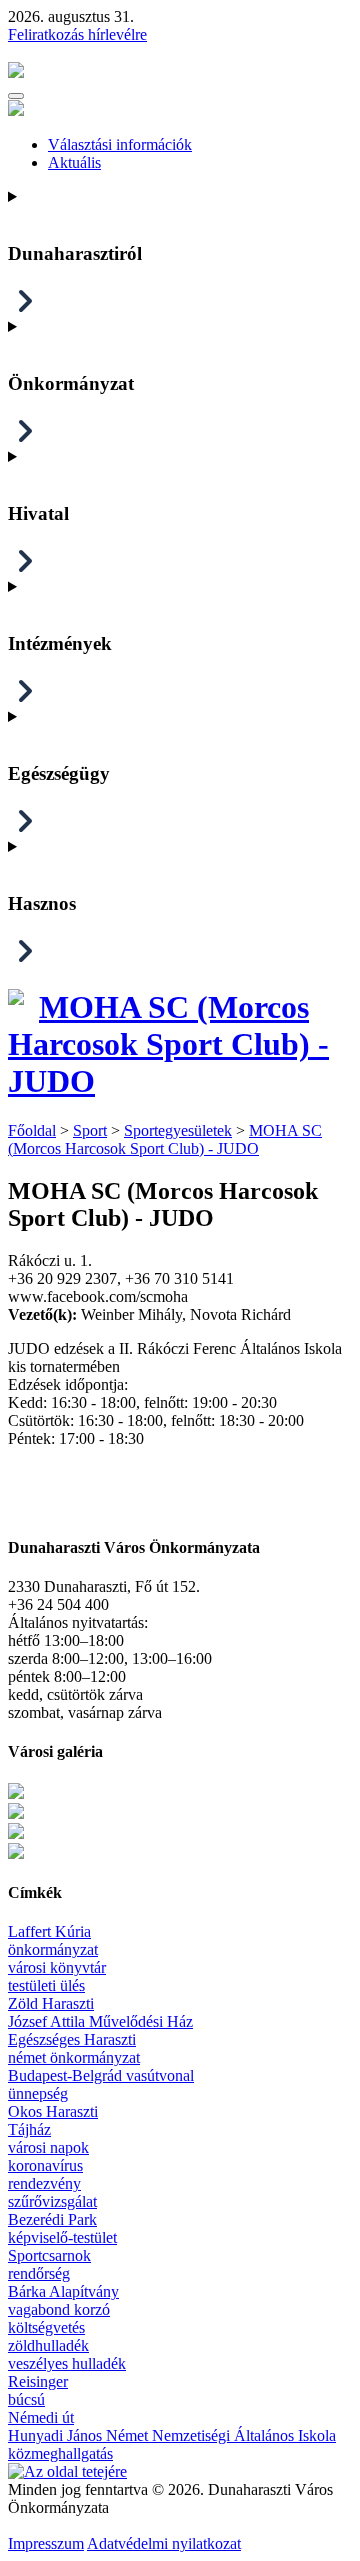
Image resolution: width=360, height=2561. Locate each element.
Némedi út (41, 2417)
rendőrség (39, 2273)
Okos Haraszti (53, 2111)
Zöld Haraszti (51, 2003)
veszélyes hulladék (67, 2363)
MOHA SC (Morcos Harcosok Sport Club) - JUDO (168, 1044)
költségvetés (46, 2327)
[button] (16, 96)
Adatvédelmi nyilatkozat (164, 2543)
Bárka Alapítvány (63, 2291)
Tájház (29, 2129)
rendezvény (44, 2183)
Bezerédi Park (52, 2219)
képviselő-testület (62, 2237)
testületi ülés (46, 1985)
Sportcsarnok (49, 2255)
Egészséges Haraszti (72, 2039)
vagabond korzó (59, 2309)
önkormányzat (53, 1949)
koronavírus (45, 2165)
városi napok (48, 2147)
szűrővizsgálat (52, 2201)
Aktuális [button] (74, 162)
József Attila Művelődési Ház (100, 2021)
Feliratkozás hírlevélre (77, 34)
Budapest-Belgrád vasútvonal (101, 2075)
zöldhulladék (48, 2345)
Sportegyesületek (178, 1130)
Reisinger (38, 2381)
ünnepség (38, 2093)
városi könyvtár (57, 1967)
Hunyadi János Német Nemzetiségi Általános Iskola (172, 2435)
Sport (90, 1130)
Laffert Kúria (49, 1931)
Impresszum (46, 2543)
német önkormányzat (74, 2057)
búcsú (26, 2399)
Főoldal (32, 1130)
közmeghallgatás (60, 2453)
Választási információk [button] (120, 144)
